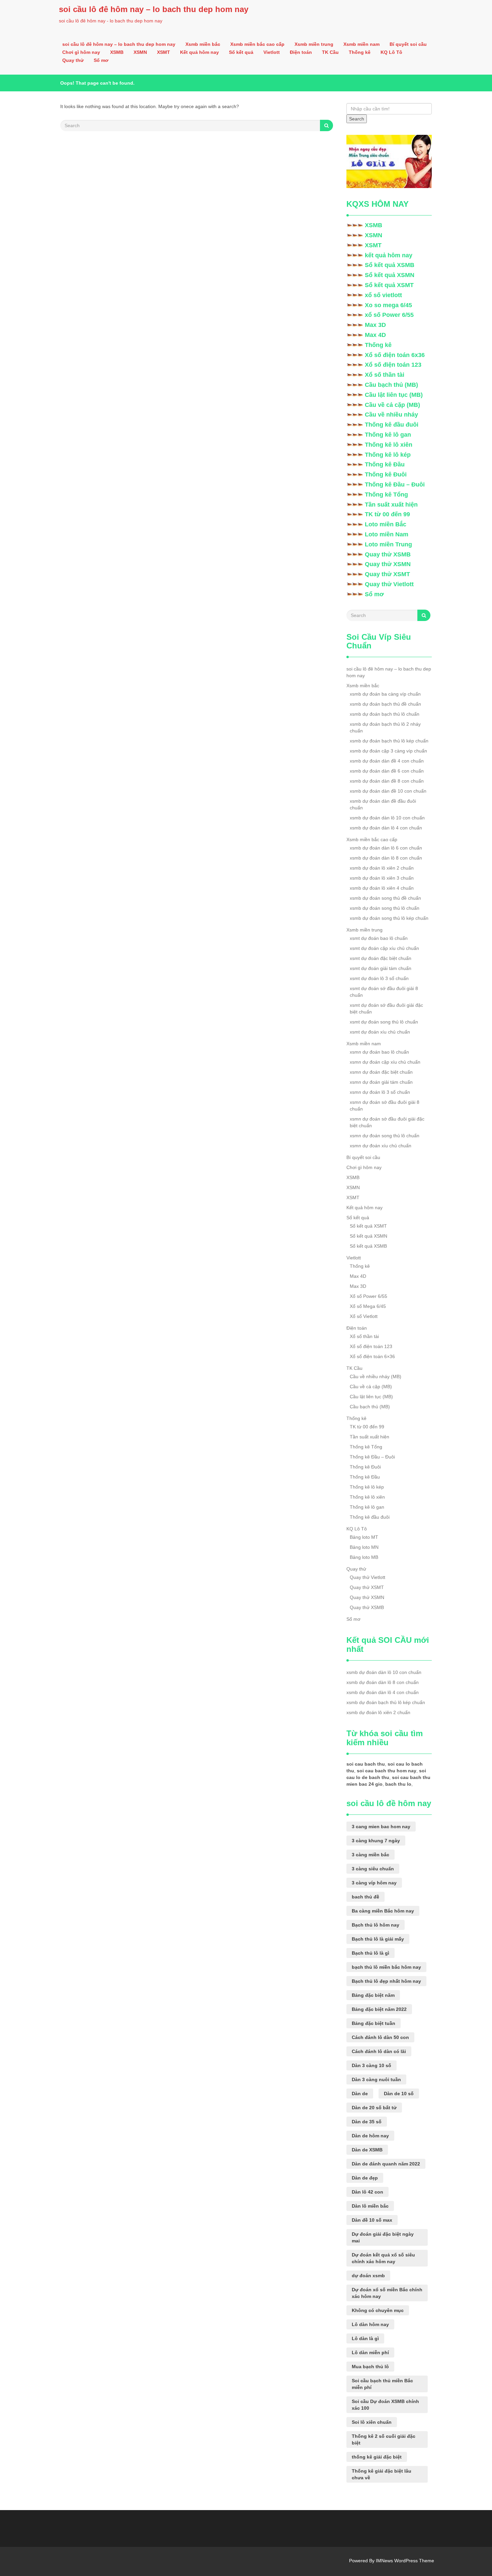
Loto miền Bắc (386, 524)
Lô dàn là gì (365, 2338)
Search (357, 119)
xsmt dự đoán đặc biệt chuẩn (381, 958)
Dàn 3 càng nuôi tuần (376, 2079)
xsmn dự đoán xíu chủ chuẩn (381, 1146)
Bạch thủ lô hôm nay (376, 1925)
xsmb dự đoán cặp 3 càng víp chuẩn (388, 751)
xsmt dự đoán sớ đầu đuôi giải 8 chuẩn (384, 992)
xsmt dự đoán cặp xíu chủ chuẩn (384, 948)
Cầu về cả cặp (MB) (392, 405)
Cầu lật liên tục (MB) (394, 395)
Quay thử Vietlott (389, 584)
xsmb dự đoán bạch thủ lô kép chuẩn (389, 741)
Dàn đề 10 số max (372, 2220)
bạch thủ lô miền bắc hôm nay (386, 1967)
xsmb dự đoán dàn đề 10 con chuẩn (388, 791)
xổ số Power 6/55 (389, 315)
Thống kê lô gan (388, 435)
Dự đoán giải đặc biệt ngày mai (383, 2237)
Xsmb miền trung (314, 44)
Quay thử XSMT (387, 574)
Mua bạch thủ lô (370, 2367)
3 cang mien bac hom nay (381, 1827)
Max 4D (375, 335)
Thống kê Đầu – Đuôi (395, 484)
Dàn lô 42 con (367, 2192)
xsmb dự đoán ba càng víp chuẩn (385, 694)
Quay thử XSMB (388, 554)
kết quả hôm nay (389, 255)
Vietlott (272, 52)
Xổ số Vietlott (364, 1316)
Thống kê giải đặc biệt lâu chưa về (382, 2474)
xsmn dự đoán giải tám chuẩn (381, 1082)
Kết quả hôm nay (199, 52)
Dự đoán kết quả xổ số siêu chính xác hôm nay (383, 2258)
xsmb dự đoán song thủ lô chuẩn (385, 908)
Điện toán (301, 52)
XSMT (163, 52)
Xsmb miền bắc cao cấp (257, 44)
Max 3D (375, 325)
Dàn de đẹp (365, 2178)
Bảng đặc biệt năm (373, 1995)
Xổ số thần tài (385, 375)
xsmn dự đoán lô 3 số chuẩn (380, 1092)
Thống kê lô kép (388, 455)
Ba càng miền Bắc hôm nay (383, 1911)
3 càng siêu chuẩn (373, 1869)
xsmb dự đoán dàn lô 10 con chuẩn (387, 818)
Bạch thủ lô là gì (371, 1953)
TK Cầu (330, 52)
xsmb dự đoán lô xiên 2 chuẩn (382, 868)
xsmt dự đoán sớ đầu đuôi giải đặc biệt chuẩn (386, 1008)
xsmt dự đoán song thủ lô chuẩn (384, 1022)
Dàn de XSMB (367, 2150)
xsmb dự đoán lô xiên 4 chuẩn (382, 888)
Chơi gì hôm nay (81, 52)
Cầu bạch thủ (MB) (391, 385)
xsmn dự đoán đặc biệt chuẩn (381, 1072)
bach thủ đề (365, 1897)
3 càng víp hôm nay (374, 1883)
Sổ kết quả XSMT (389, 285)
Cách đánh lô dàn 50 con (380, 2037)
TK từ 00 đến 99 (387, 514)
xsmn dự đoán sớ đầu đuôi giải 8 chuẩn (385, 1105)
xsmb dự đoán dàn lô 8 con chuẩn (386, 858)
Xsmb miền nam (361, 44)
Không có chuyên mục (378, 2310)
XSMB (117, 52)
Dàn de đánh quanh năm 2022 (386, 2164)
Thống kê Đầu (385, 464)
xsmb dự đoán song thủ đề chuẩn (385, 898)
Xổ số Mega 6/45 (368, 1306)
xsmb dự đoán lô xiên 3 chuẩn (382, 878)
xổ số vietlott (383, 295)
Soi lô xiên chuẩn (372, 2422)
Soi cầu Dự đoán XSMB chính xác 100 (385, 2405)
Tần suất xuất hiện (391, 505)
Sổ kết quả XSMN (390, 275)
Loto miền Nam (387, 534)
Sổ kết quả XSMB (390, 265)
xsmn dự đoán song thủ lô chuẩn (385, 1136)
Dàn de (360, 2094)
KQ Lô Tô (391, 52)
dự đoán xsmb (368, 2276)
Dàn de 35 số (367, 2122)
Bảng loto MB (364, 1557)
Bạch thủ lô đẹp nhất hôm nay (386, 1981)
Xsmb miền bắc (203, 44)
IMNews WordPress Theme (405, 2561)
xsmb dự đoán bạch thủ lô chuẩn (385, 714)
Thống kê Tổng (386, 495)
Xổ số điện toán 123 (393, 365)
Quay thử (73, 60)
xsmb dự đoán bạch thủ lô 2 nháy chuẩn (385, 727)
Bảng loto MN (364, 1547)
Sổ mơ (101, 60)
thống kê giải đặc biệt (377, 2457)
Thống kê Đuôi (386, 474)
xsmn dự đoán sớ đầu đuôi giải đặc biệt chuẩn (387, 1122)
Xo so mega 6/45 (388, 305)
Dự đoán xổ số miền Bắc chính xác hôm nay (387, 2293)
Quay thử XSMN (388, 564)
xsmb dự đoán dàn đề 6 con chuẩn (387, 771)
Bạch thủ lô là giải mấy (378, 1939)
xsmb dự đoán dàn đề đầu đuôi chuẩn (383, 804)
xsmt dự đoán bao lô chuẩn (379, 938)
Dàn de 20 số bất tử (374, 2108)
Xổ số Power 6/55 (368, 1296)
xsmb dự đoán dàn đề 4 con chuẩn (387, 761)
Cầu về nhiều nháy (391, 415)
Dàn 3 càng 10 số (372, 2065)
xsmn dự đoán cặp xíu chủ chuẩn (385, 1062)
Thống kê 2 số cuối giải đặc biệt (384, 2439)
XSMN (140, 52)
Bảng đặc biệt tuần (374, 2023)
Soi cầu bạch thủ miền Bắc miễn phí (382, 2384)
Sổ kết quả (241, 52)
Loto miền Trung (388, 544)
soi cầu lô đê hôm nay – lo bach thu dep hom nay (154, 9)
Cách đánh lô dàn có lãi (379, 2051)
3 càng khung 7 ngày (376, 1841)
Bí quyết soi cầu (408, 44)
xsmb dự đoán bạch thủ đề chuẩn (385, 704)
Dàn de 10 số (399, 2094)
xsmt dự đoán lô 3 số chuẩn (379, 978)
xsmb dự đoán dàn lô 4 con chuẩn (386, 828)
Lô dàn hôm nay (370, 2324)
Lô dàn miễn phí (370, 2352)
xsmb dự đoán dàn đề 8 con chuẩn (387, 781)
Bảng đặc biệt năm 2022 (379, 2009)
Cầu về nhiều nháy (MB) (376, 1376)
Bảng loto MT (364, 1537)
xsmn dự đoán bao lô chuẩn (379, 1052)
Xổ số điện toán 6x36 (395, 355)
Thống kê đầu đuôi (392, 425)
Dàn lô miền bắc (370, 2206)
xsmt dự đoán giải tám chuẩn (381, 968)
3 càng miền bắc (371, 1855)
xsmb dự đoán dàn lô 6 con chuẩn (386, 848)
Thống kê (360, 52)
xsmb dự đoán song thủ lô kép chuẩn (389, 918)
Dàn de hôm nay (370, 2136)
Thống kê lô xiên (389, 445)
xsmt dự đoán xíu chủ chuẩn (380, 1032)
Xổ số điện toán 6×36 (372, 1356)
